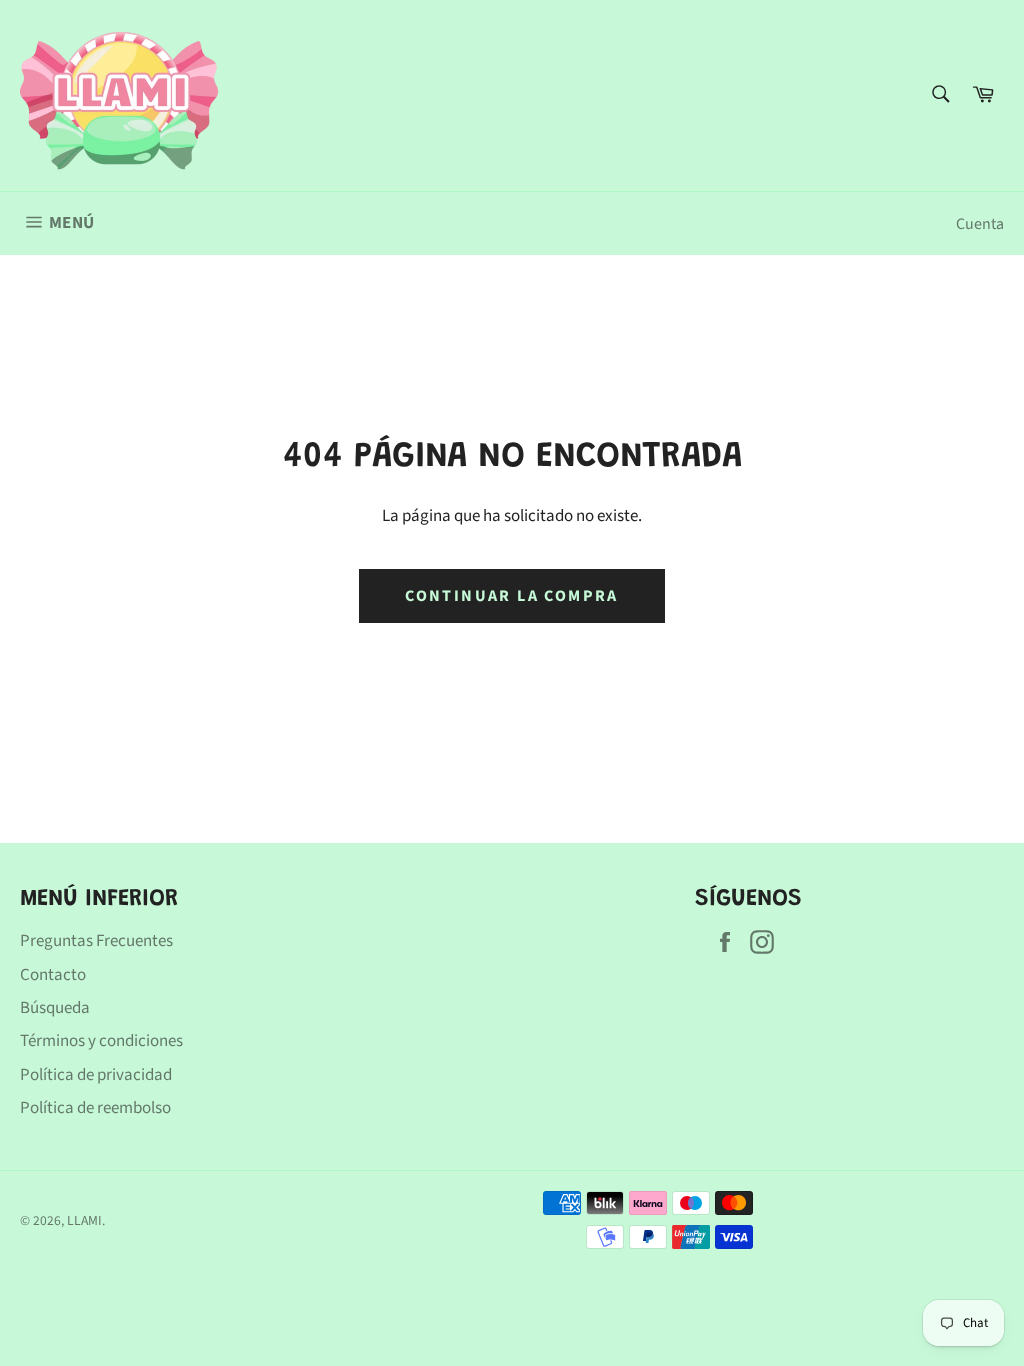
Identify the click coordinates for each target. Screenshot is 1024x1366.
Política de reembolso (95, 1108)
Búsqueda (55, 1008)
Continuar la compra (512, 596)
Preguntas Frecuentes (96, 941)
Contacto (53, 975)
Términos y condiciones (101, 1041)
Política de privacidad (96, 1075)
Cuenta (980, 224)
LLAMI (84, 1220)
